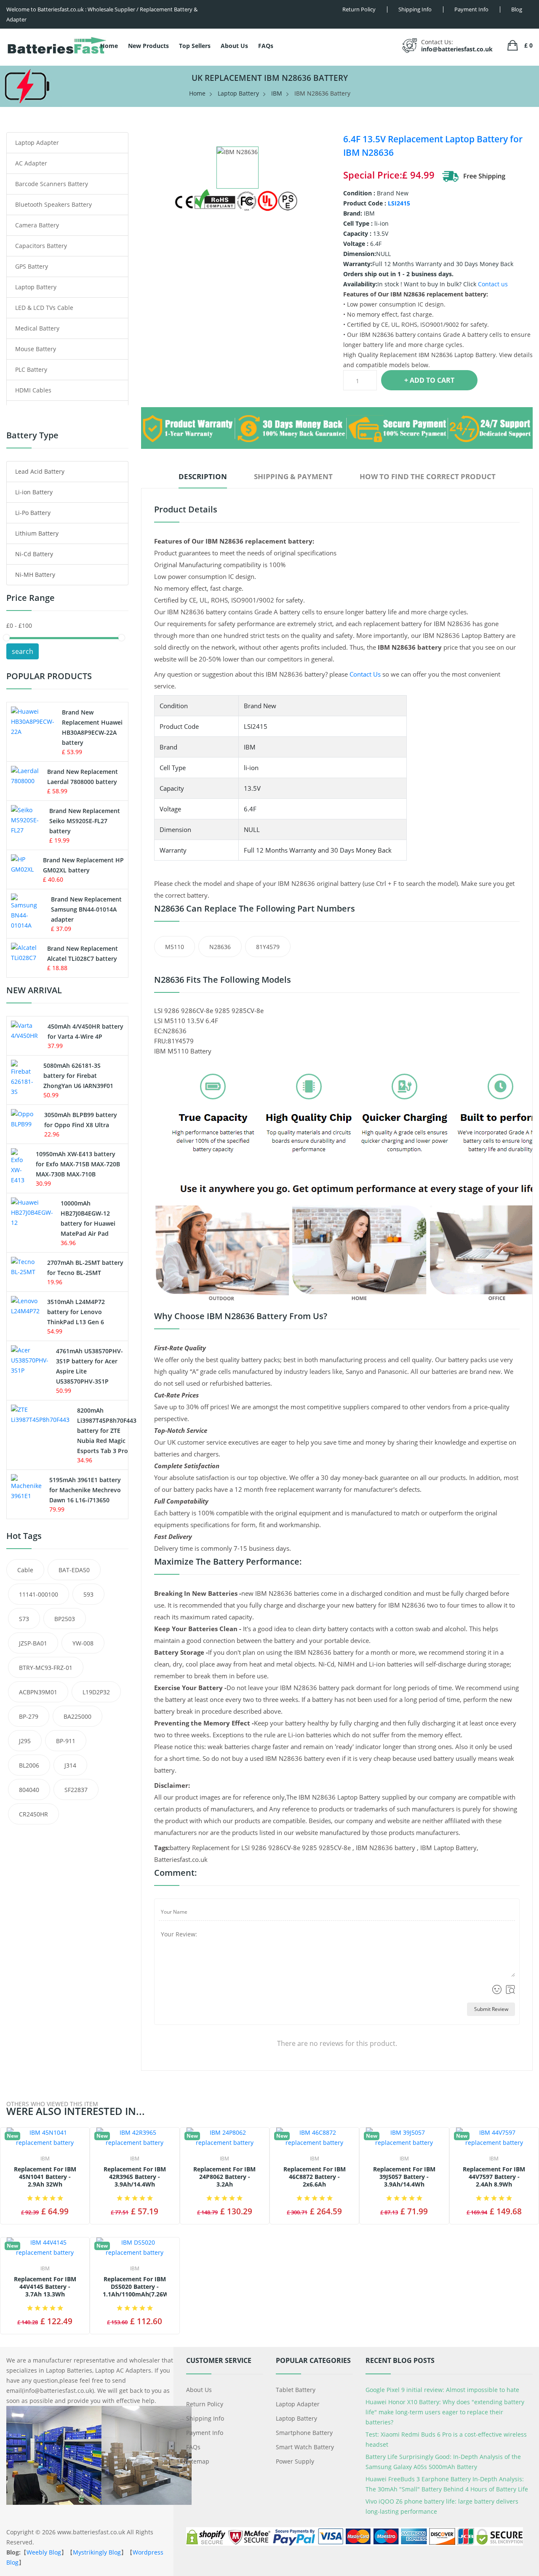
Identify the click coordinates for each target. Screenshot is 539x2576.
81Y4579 (268, 947)
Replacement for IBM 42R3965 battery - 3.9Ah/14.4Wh (135, 2177)
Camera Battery (37, 225)
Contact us (493, 284)
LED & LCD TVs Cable (44, 308)
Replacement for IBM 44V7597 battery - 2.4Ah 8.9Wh (494, 2177)
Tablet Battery (296, 2390)
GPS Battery (32, 266)
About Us (234, 46)
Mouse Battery (36, 349)
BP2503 (65, 1619)
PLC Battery (31, 369)
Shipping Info (205, 2418)
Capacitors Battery (41, 246)
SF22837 (76, 1790)
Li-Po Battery (33, 513)
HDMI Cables (33, 390)
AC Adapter (31, 163)
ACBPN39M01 (38, 1692)
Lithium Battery (37, 533)
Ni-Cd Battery (34, 554)
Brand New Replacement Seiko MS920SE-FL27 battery (85, 821)
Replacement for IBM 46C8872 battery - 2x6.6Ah (315, 2177)
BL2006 (29, 1765)
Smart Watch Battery (305, 2447)
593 (88, 1594)
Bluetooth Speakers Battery (53, 204)
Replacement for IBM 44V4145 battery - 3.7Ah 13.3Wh (45, 2287)
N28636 (220, 947)
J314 (70, 1765)
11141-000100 (39, 1594)
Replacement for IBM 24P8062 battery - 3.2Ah (224, 2177)
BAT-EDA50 (74, 1570)
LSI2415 (399, 203)
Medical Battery (37, 328)
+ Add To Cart (429, 380)
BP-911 (66, 1741)
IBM (277, 93)
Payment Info (205, 2433)
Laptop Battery (238, 93)
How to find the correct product (428, 476)
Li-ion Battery (34, 492)
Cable (25, 1570)
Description (203, 476)
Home (109, 46)
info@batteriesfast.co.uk (457, 49)
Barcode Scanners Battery (52, 184)
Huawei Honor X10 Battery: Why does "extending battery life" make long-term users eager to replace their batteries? (445, 2412)
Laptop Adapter (37, 143)
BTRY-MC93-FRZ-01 (46, 1668)
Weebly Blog (44, 2552)
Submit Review (491, 2009)
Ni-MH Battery (35, 575)
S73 (24, 1619)
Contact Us (365, 674)
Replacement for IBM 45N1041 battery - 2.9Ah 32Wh (45, 2177)
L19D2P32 (96, 1692)
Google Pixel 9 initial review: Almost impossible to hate (442, 2390)
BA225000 (77, 1716)
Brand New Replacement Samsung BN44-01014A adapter (86, 909)
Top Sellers (195, 46)
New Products (148, 46)
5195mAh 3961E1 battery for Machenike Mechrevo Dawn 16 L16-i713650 (85, 1490)
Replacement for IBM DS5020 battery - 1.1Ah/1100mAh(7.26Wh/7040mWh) (135, 2287)
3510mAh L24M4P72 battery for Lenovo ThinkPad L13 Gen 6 (76, 1312)
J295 (25, 1741)
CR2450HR (33, 1814)
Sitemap (198, 2461)
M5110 (175, 947)
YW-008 (83, 1643)
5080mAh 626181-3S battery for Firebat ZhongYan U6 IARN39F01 (78, 1076)
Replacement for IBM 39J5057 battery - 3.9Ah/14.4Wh (404, 2177)
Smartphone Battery (304, 2433)
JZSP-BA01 (33, 1643)
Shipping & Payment (293, 476)
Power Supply (295, 2461)
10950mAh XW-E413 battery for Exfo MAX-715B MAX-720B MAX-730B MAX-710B (78, 1164)
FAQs (266, 46)
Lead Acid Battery (40, 471)
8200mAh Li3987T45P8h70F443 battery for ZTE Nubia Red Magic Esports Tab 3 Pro (107, 1431)
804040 (29, 1790)
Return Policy (205, 2404)
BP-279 (29, 1716)
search (23, 651)
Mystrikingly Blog (97, 2552)
